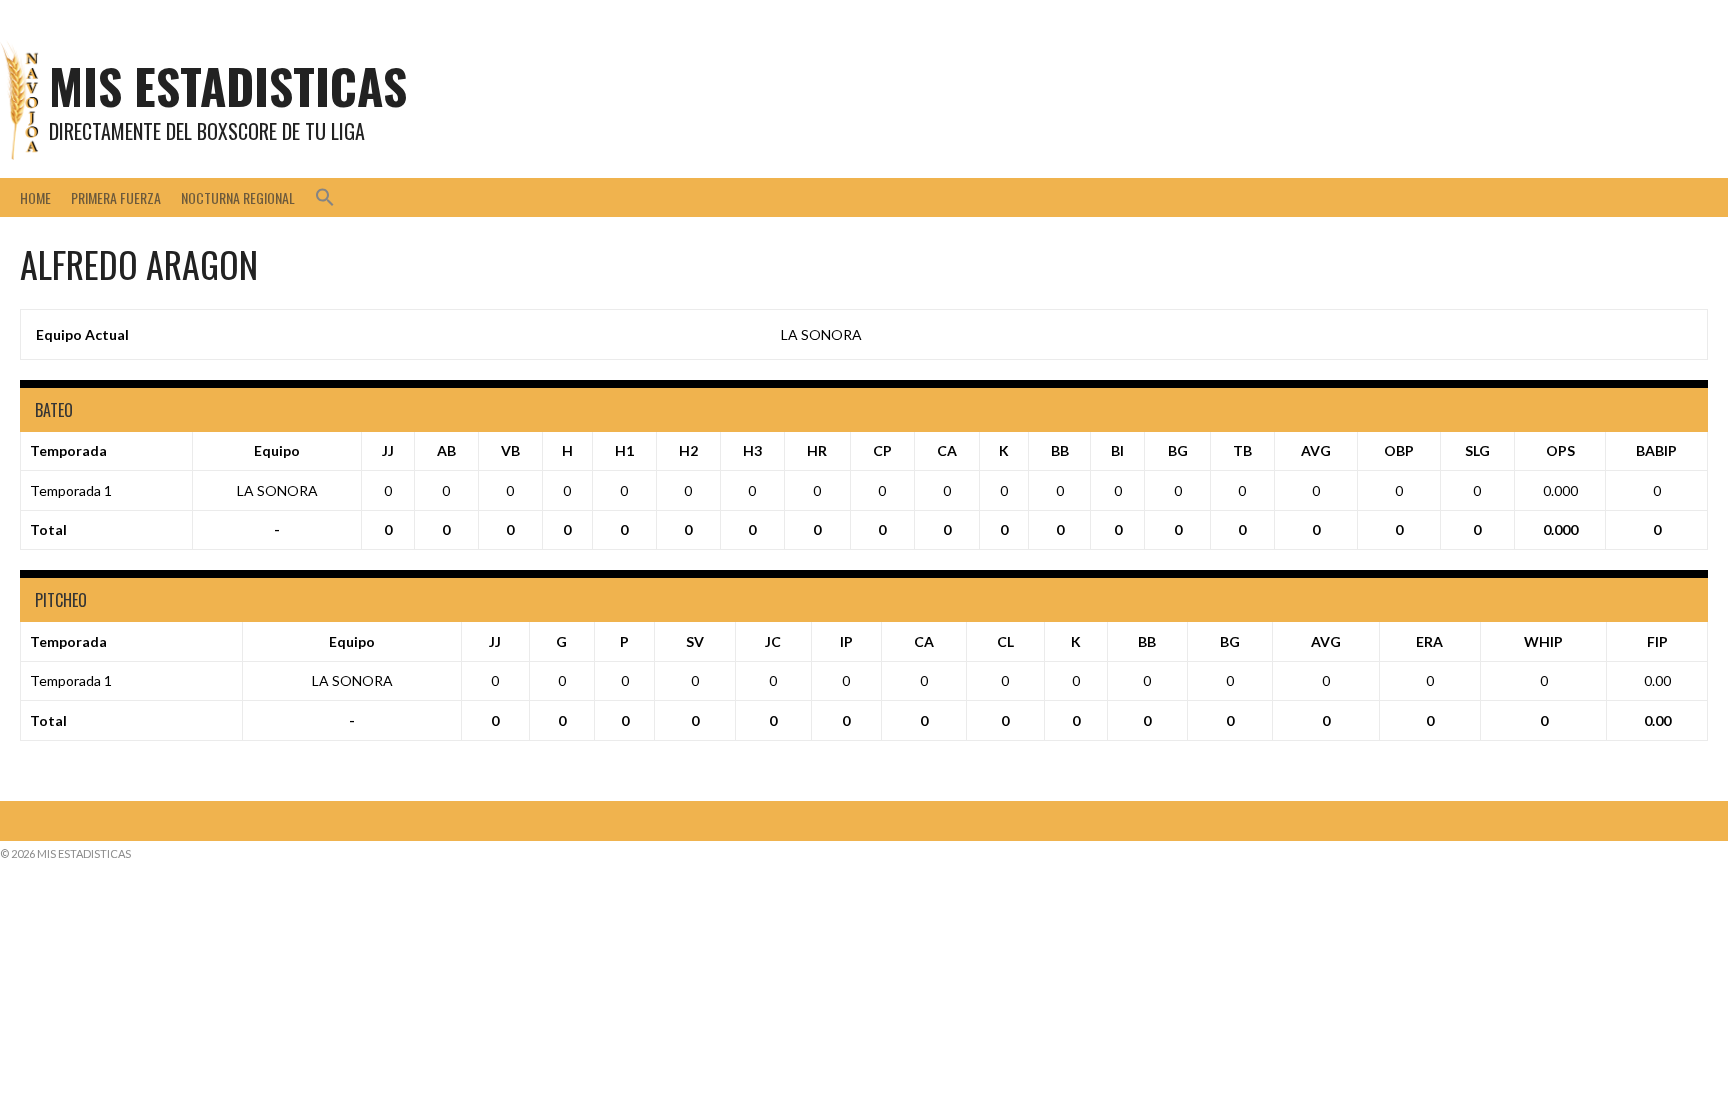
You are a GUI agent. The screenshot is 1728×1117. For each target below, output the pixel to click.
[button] (325, 197)
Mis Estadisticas (228, 85)
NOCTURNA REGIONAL (238, 197)
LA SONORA (821, 334)
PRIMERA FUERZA (116, 197)
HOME (35, 197)
